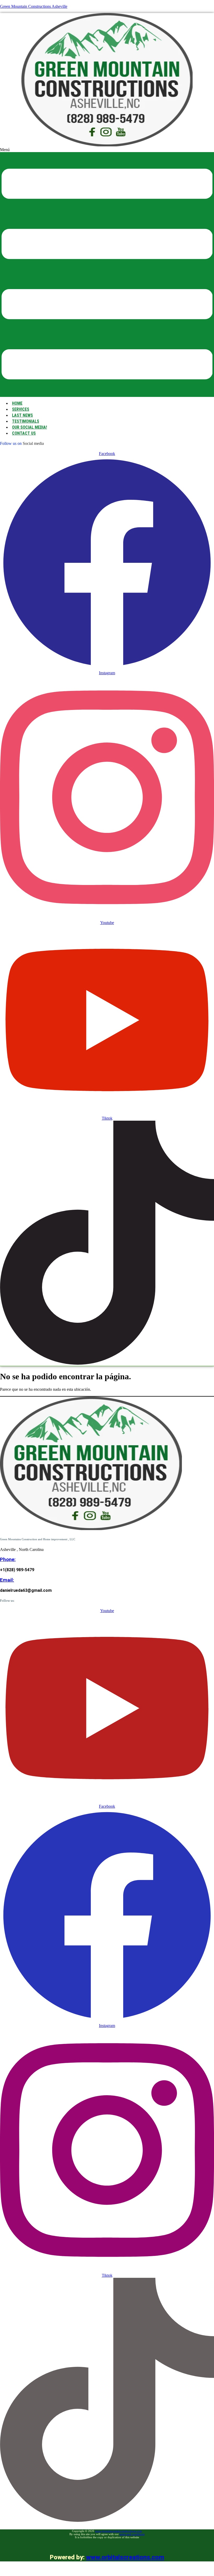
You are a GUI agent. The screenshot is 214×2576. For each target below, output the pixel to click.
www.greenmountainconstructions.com (118, 2531)
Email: (7, 1580)
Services (21, 409)
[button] (107, 272)
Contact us (24, 433)
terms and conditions (132, 2534)
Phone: (8, 1560)
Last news (22, 415)
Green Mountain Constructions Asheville (34, 6)
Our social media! (29, 427)
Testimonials (26, 421)
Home (17, 403)
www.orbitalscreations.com (125, 2557)
